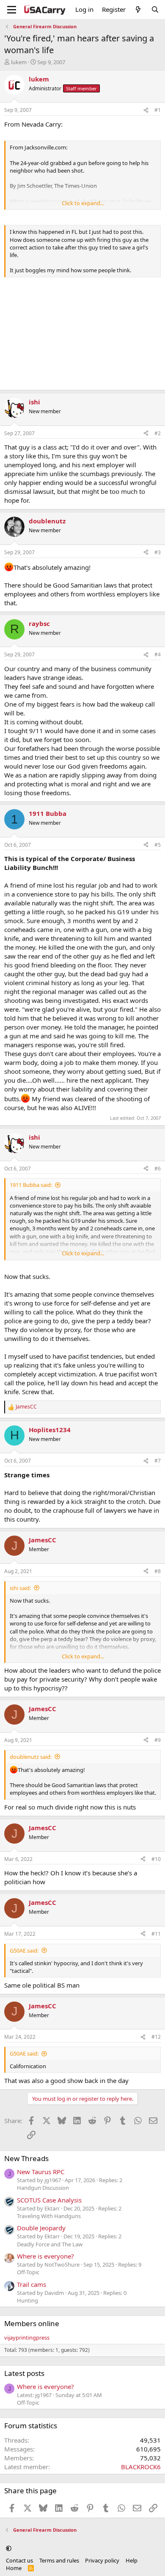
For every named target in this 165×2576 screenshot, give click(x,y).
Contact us (19, 2560)
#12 (156, 2037)
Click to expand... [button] (83, 203)
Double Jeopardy (41, 2228)
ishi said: (20, 1588)
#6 (158, 1169)
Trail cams (32, 2284)
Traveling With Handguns (49, 2216)
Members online (32, 2323)
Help (132, 2560)
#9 (158, 1740)
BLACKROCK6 (141, 2467)
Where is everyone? (45, 2256)
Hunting (27, 2300)
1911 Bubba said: (31, 1185)
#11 (156, 1934)
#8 (158, 1571)
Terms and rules (59, 2560)
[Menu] (12, 10)
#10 (156, 1859)
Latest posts (24, 2373)
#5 (158, 845)
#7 (158, 1461)
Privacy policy (102, 2560)
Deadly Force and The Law (50, 2244)
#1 (158, 110)
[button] (9, 2548)
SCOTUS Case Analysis (49, 2200)
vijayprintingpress (27, 2338)
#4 (158, 654)
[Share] (146, 110)
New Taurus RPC (41, 2172)
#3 (158, 552)
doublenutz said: (31, 1757)
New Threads (26, 2158)
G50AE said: (24, 1950)
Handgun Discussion (43, 2188)
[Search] (155, 9)
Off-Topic (28, 2272)
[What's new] (138, 9)
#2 (158, 433)
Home (14, 2568)
